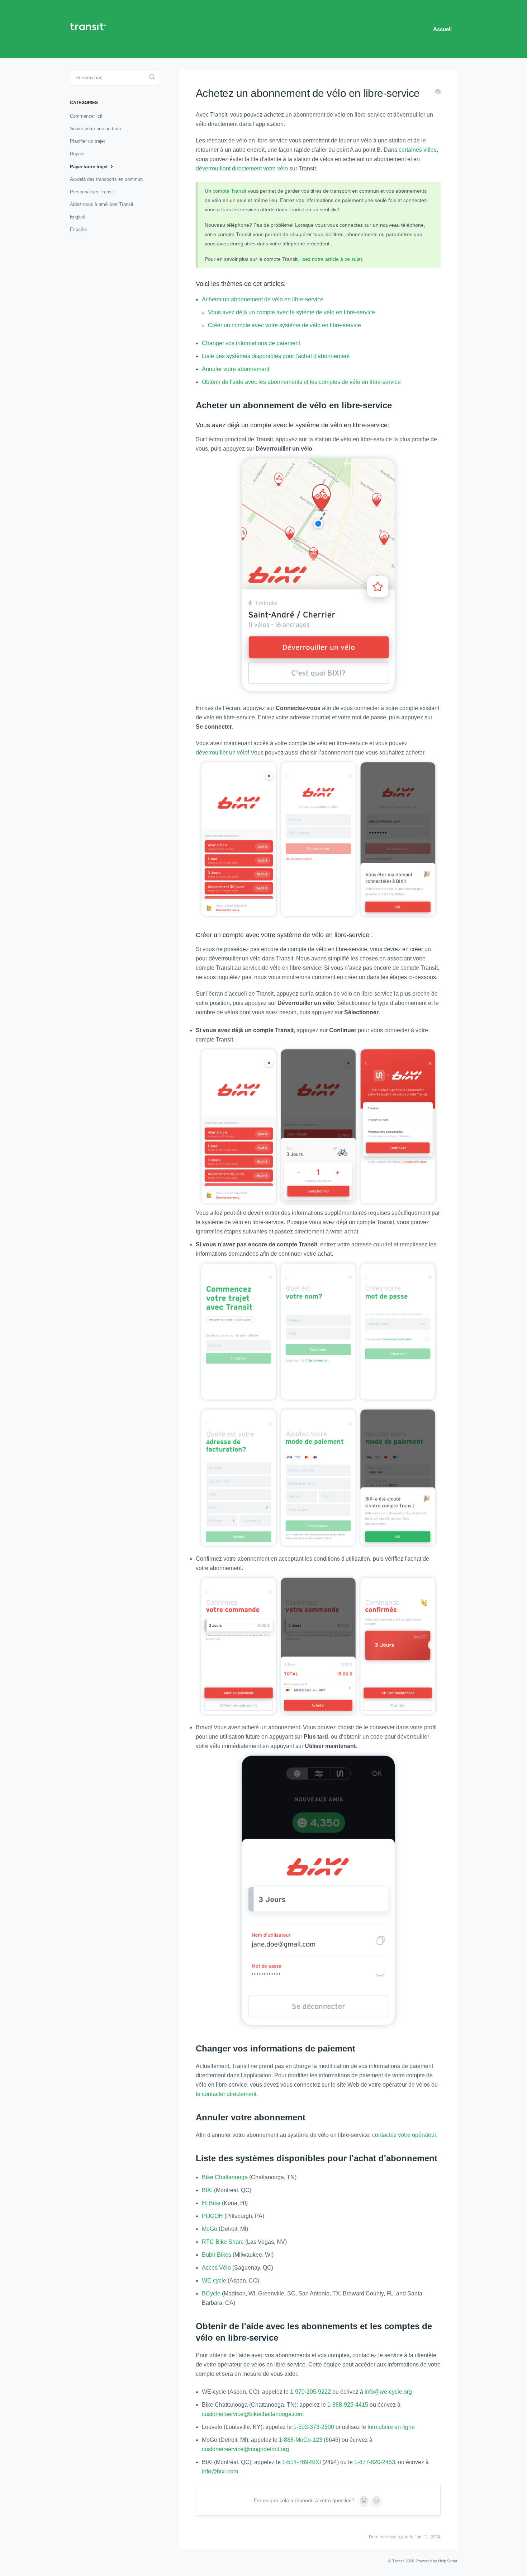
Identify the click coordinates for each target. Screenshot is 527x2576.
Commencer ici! (86, 116)
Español (78, 229)
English (78, 217)
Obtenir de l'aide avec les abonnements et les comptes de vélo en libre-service (301, 382)
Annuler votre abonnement (236, 369)
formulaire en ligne (391, 2427)
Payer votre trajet (89, 167)
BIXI (207, 2190)
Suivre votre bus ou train (95, 129)
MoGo (210, 2229)
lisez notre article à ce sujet (331, 259)
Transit (398, 2561)
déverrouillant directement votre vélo (242, 168)
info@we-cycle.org (388, 2392)
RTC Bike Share (224, 2242)
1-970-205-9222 (310, 2392)
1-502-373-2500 (314, 2427)
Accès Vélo (216, 2268)
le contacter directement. (227, 2094)
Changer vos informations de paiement (251, 343)
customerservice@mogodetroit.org (245, 2449)
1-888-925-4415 (348, 2405)
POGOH (212, 2216)
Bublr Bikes (217, 2255)
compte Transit (229, 191)
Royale (77, 154)
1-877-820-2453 (375, 2462)
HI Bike (211, 2203)
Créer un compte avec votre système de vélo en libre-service (284, 325)
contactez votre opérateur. (405, 2135)
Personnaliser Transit (92, 192)
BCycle (211, 2293)
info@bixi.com (220, 2471)
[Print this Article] (438, 93)
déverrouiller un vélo (222, 753)
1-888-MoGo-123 (301, 2440)
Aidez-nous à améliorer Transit (102, 204)
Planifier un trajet (87, 141)
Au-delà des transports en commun (106, 179)
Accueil (442, 29)
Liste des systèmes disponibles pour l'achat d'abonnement (276, 356)
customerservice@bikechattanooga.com (253, 2414)
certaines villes (418, 150)
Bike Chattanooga (225, 2177)
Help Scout (448, 2561)
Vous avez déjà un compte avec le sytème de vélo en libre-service (291, 312)
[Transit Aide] (91, 29)
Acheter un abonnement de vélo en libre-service (263, 299)
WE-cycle (214, 2281)
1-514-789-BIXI (302, 2462)
